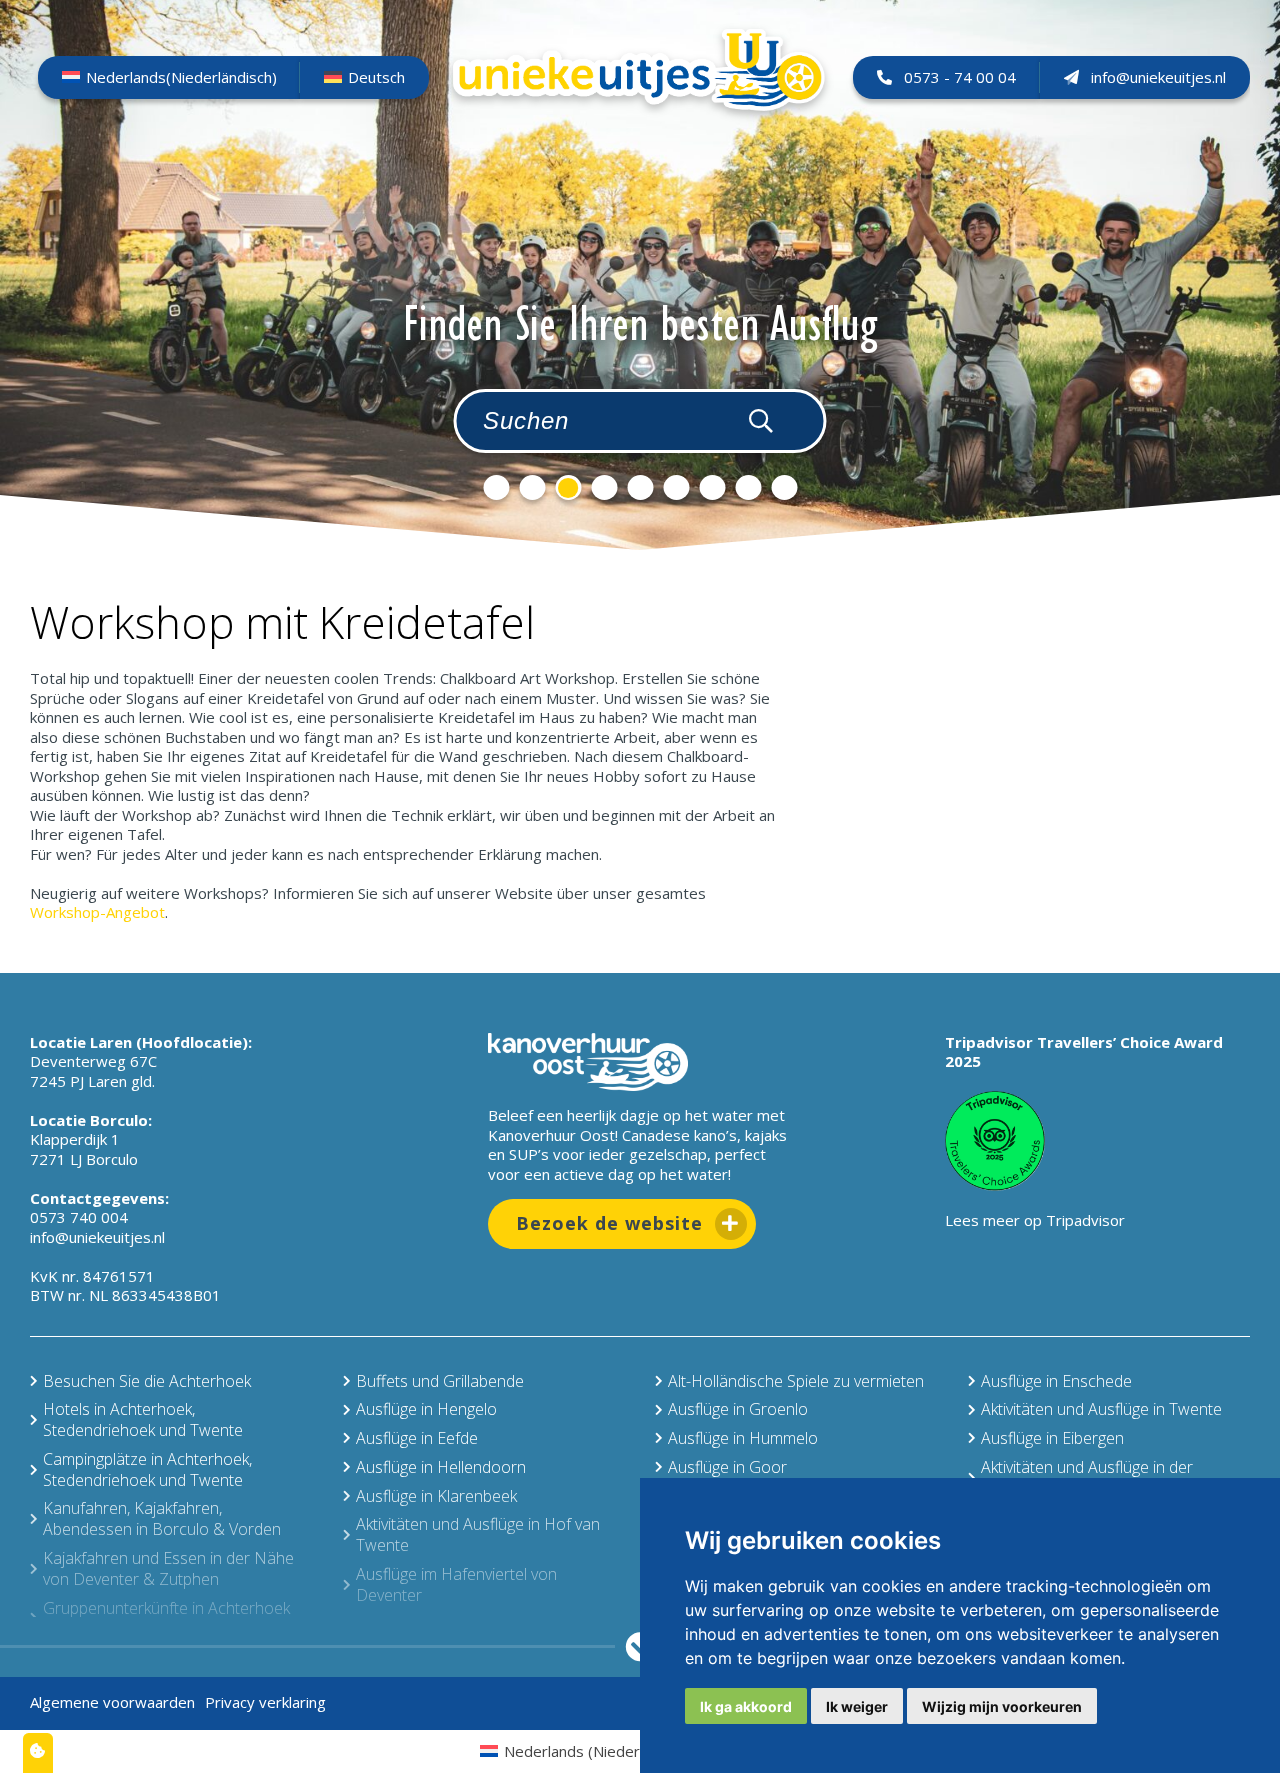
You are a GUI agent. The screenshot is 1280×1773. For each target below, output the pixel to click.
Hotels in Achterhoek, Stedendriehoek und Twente (143, 1419)
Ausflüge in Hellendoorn (441, 1467)
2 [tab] (532, 487)
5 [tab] (640, 487)
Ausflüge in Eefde (417, 1438)
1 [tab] (496, 487)
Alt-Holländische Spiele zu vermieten (796, 1381)
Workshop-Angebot (97, 912)
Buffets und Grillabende (440, 1381)
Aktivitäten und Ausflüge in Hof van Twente (478, 1534)
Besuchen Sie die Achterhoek (147, 1381)
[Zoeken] (761, 420)
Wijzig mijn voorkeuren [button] (1002, 1706)
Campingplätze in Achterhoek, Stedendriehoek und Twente (147, 1469)
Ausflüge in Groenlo (738, 1409)
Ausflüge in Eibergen (1052, 1438)
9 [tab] (784, 487)
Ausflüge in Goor (727, 1467)
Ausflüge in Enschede (1056, 1381)
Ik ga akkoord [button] (746, 1706)
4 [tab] (604, 487)
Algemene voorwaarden (112, 1702)
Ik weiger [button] (857, 1706)
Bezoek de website (609, 1223)
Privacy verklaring (265, 1702)
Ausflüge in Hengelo (426, 1409)
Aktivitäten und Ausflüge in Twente (1101, 1409)
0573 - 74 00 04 (960, 77)
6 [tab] (676, 487)
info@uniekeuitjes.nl (1158, 77)
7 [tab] (712, 487)
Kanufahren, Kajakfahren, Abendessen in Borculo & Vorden (162, 1518)
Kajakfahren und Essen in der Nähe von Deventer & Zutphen (168, 1568)
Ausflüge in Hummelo (743, 1438)
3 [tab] (568, 487)
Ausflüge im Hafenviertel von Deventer (456, 1584)
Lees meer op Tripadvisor (1035, 1220)
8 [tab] (748, 487)
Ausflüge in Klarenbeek (436, 1496)
